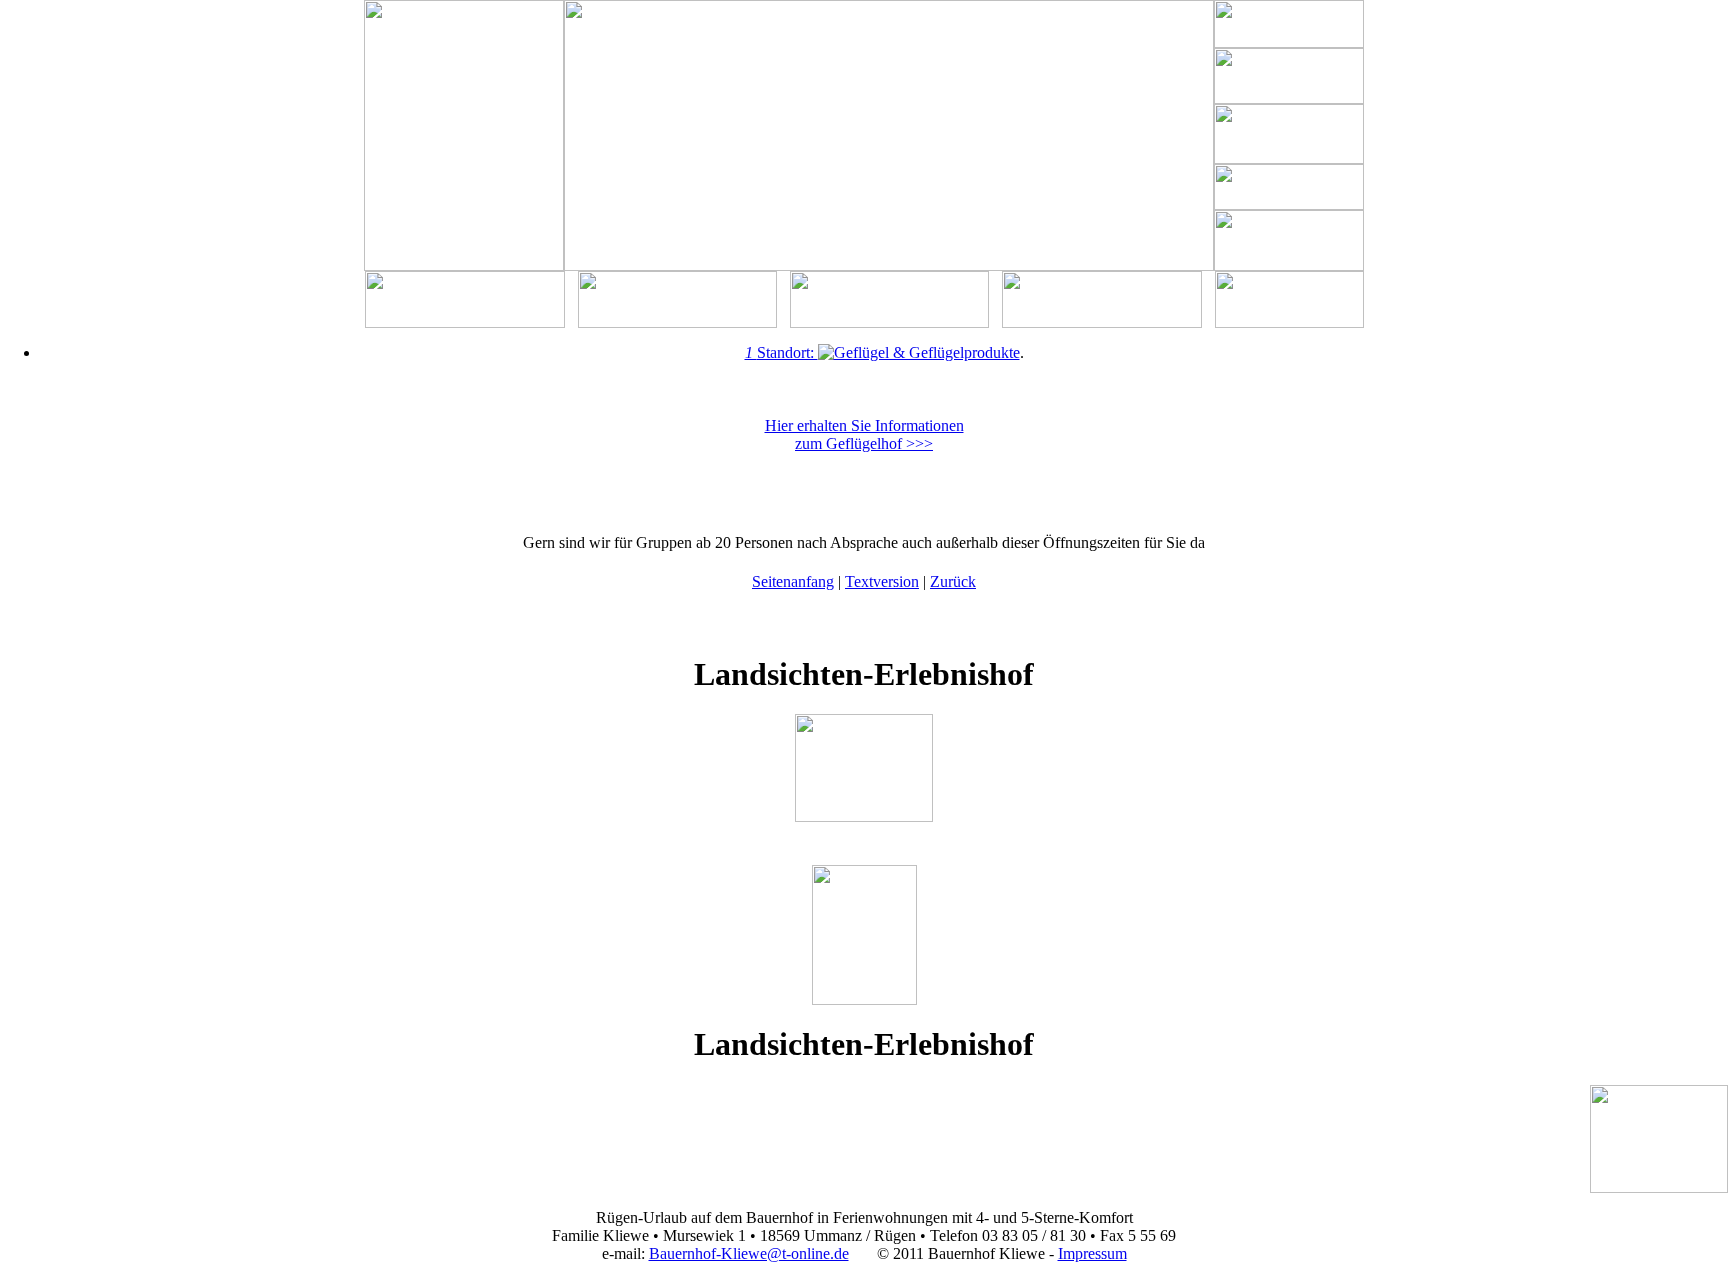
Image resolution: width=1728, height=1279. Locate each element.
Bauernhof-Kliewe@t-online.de (749, 1253)
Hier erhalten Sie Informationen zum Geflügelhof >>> (864, 434)
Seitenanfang (793, 581)
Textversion (882, 581)
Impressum (1092, 1253)
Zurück (953, 581)
